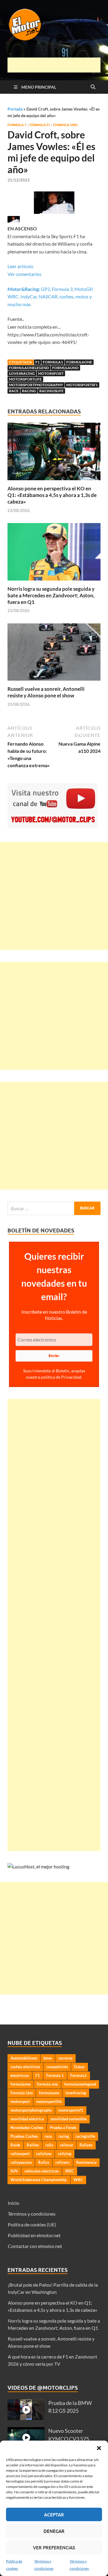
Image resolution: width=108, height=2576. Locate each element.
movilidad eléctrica (27, 2119)
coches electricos (25, 2067)
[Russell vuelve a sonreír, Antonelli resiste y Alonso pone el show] (54, 654)
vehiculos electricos (42, 2171)
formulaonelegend (29, 368)
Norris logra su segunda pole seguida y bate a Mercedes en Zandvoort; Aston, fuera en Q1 (51, 595)
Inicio (13, 2203)
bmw (48, 2058)
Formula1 (53, 362)
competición (57, 2067)
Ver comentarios (24, 274)
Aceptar (54, 2515)
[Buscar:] (54, 1208)
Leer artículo (20, 266)
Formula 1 (17, 125)
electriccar (20, 2075)
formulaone (79, 362)
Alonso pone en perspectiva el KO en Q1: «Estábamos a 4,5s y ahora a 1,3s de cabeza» (52, 495)
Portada (15, 109)
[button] (99, 2448)
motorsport (51, 373)
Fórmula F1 (40, 125)
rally (49, 2145)
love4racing (22, 373)
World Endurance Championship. (39, 2180)
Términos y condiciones (32, 2214)
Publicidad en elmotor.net (34, 2235)
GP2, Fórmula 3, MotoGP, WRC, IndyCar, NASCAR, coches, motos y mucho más (50, 297)
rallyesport (20, 2154)
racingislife (51, 391)
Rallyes (86, 2145)
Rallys (44, 2162)
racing (29, 391)
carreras (65, 2058)
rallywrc (63, 2162)
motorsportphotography (36, 385)
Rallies (33, 2145)
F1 (37, 362)
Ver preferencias (54, 2548)
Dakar (79, 2067)
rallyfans (44, 2154)
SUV (14, 2171)
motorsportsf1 (82, 385)
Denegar (54, 2531)
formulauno (65, 368)
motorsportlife (25, 379)
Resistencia (86, 2162)
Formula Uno (65, 125)
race (14, 391)
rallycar (66, 2145)
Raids (15, 2145)
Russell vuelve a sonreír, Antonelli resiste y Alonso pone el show (46, 692)
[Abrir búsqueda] (93, 87)
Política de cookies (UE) (32, 2224)
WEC (70, 2171)
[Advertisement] (58, 65)
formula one (47, 2084)
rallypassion (21, 2162)
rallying (65, 2154)
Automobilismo (24, 2058)
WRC (78, 2180)
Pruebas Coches (24, 2136)
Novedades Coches (27, 2128)
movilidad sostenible (69, 2119)
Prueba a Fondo (63, 2128)
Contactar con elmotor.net (35, 2246)
